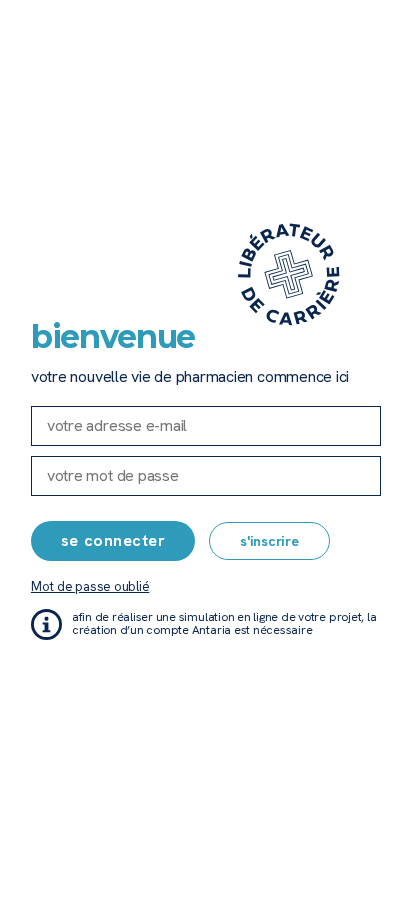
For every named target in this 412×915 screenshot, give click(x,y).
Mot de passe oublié (90, 586)
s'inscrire (269, 541)
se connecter (113, 540)
